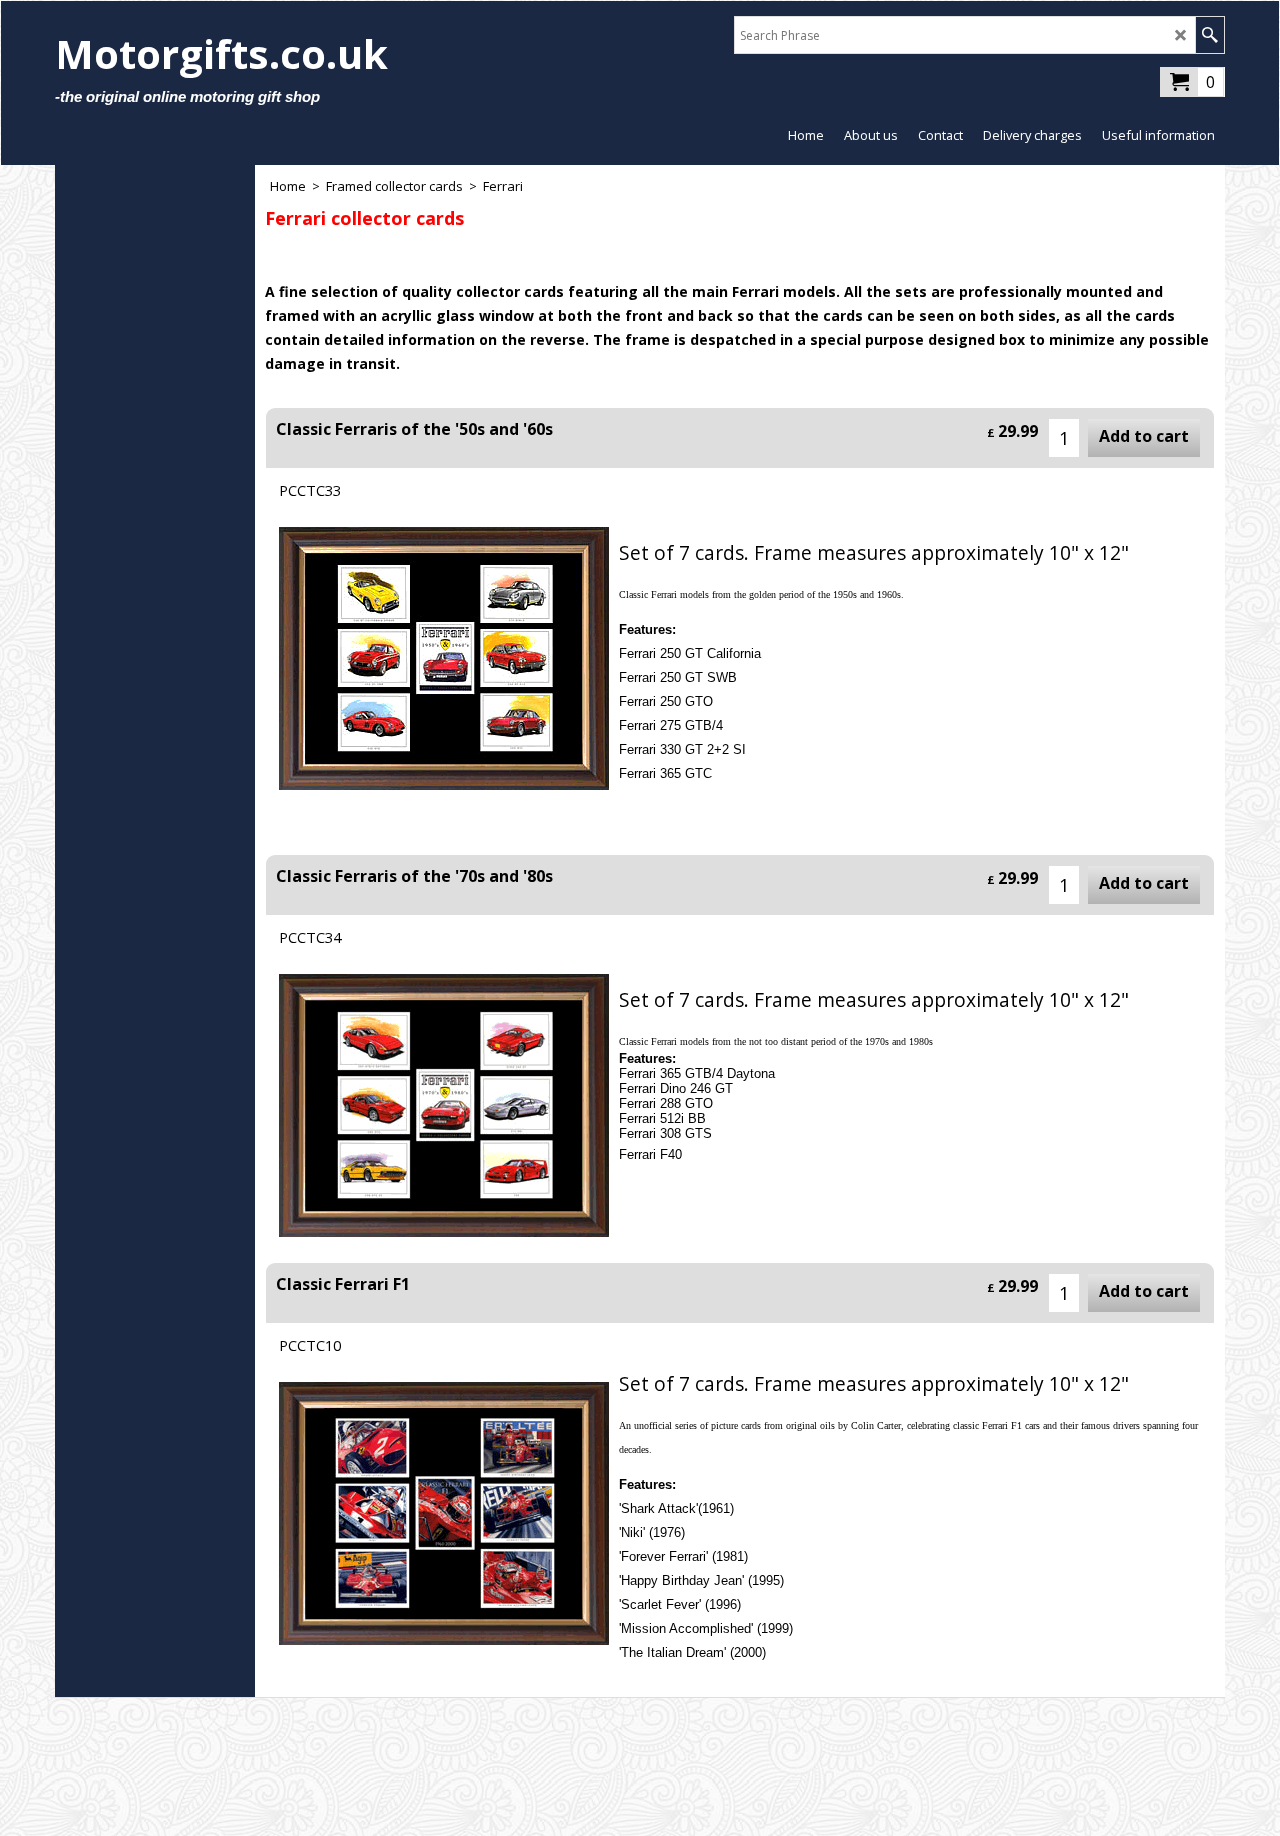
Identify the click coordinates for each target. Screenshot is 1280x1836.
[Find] (1209, 35)
